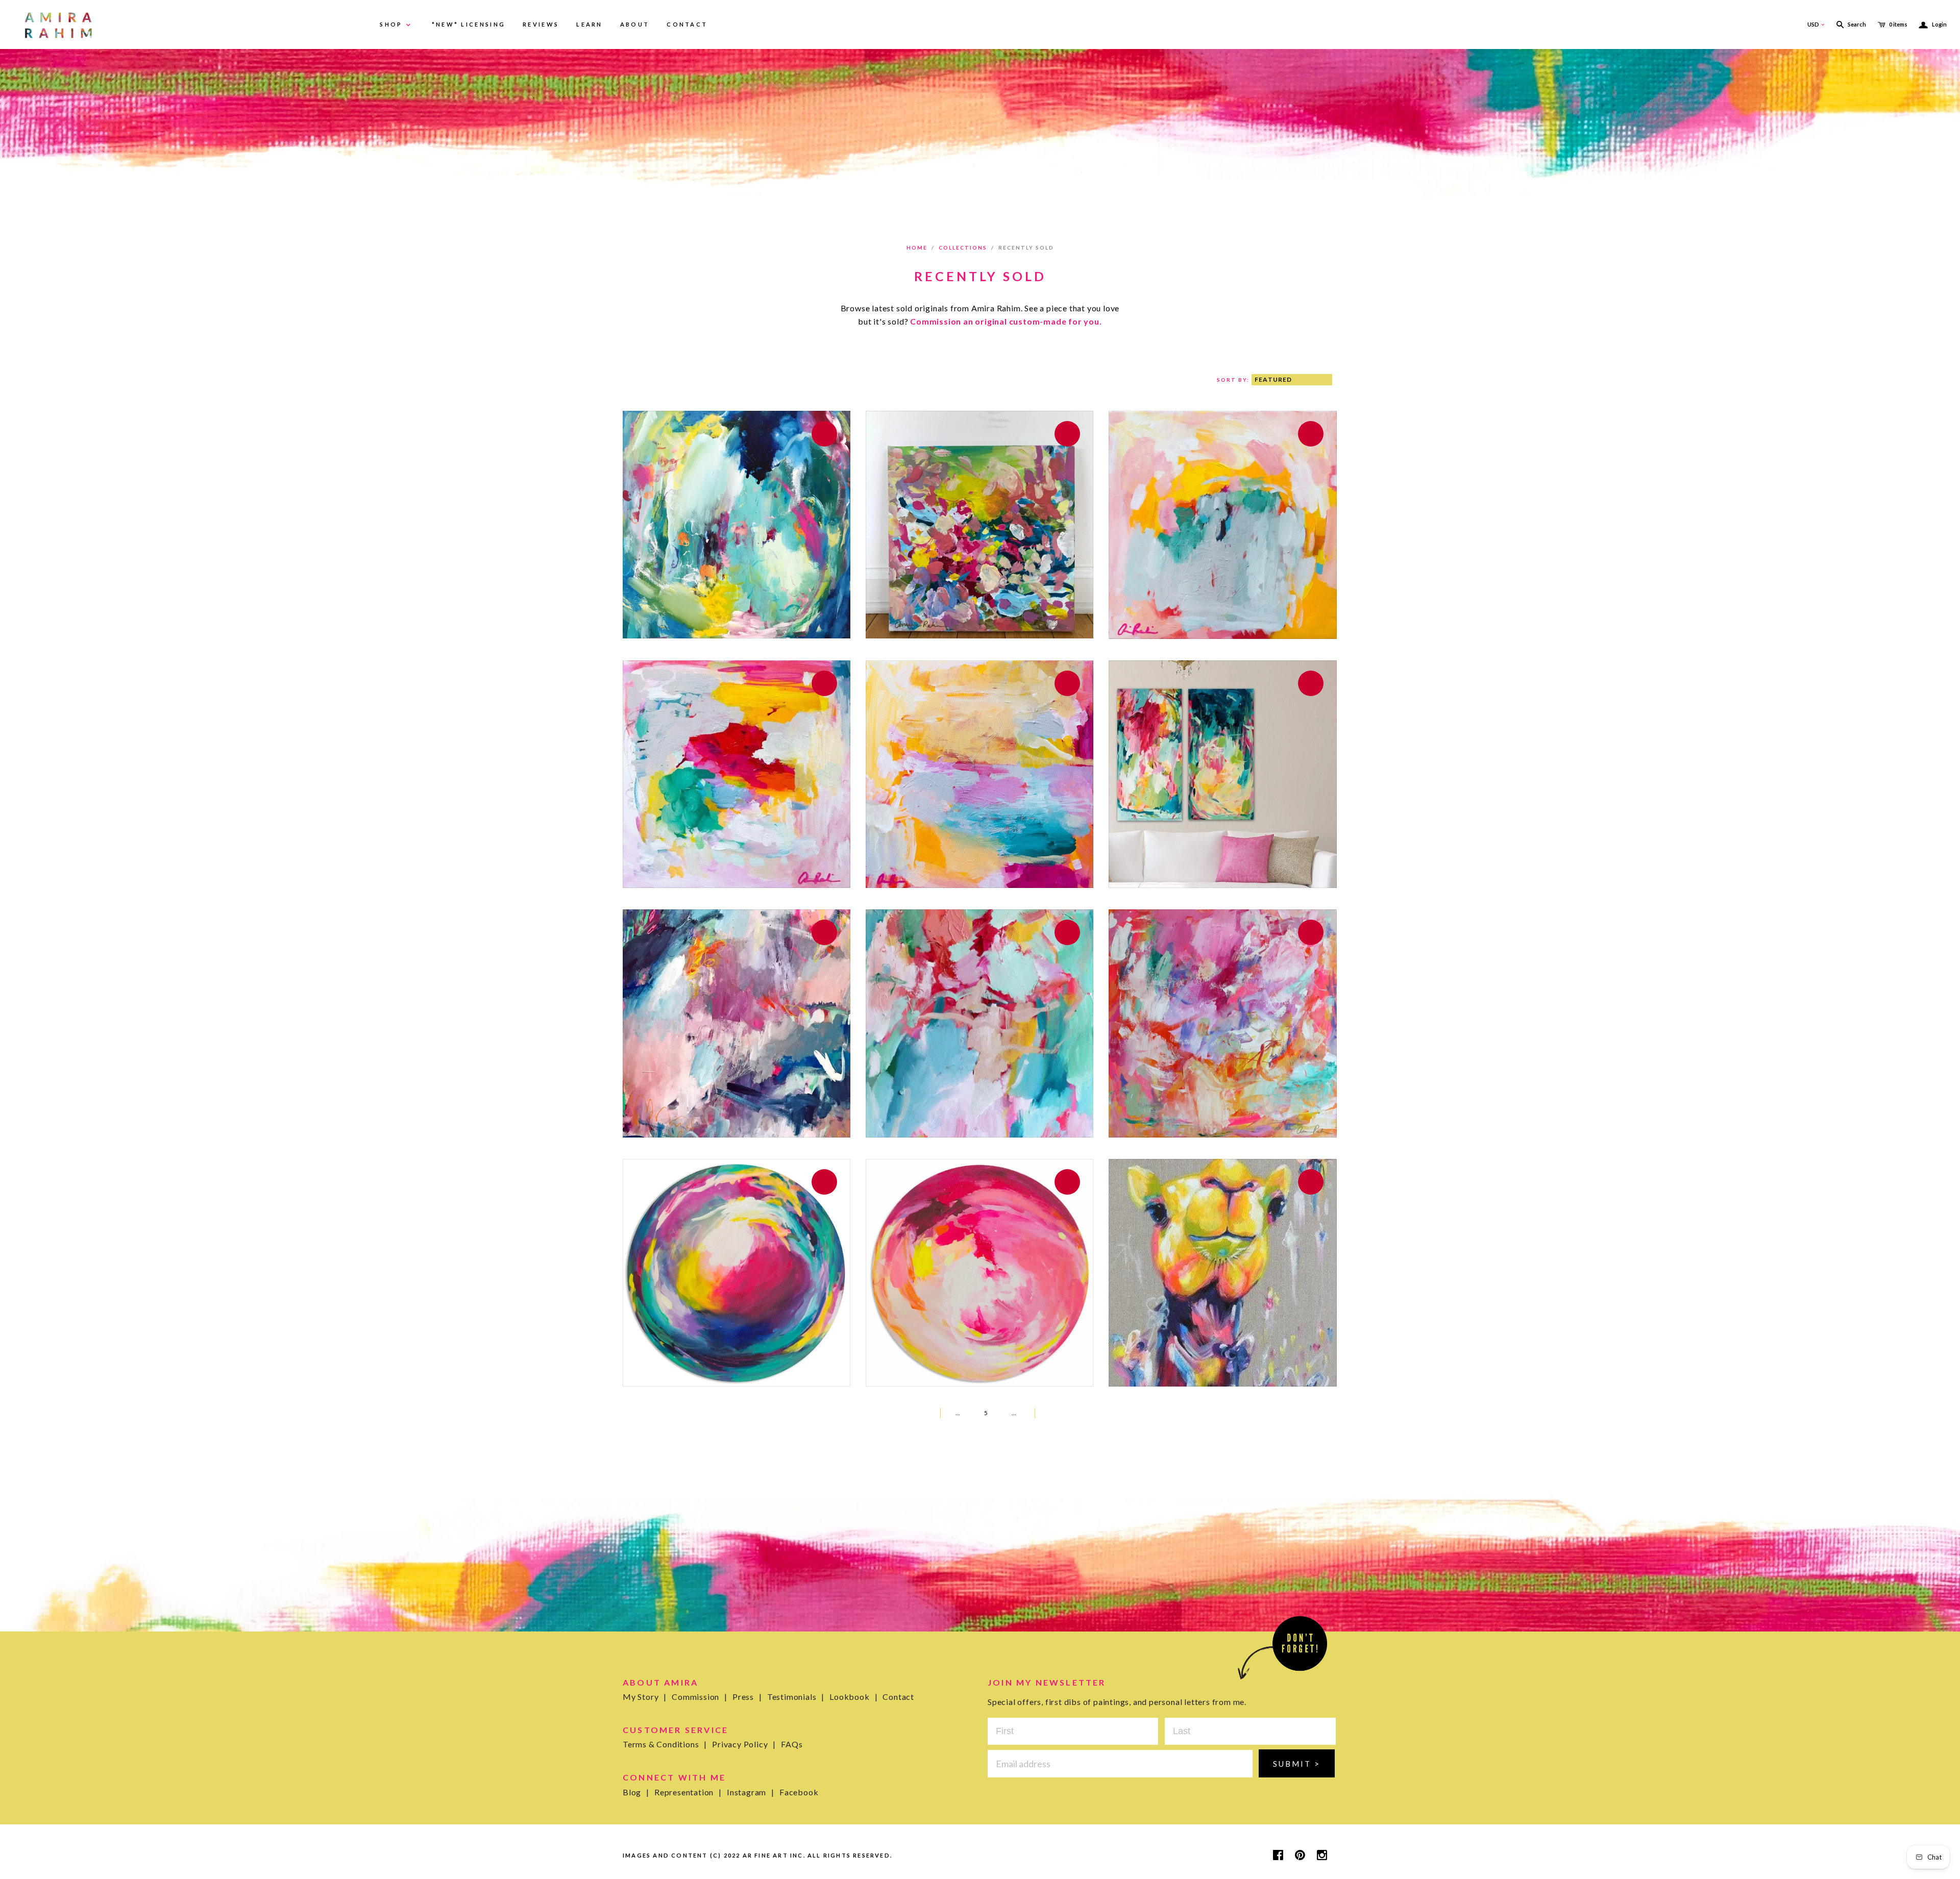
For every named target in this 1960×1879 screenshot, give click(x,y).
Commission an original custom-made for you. (1006, 321)
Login (1933, 24)
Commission (700, 1697)
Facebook (799, 1792)
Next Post (1052, 1413)
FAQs (792, 1744)
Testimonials (796, 1697)
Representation (688, 1792)
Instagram (751, 1792)
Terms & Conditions (665, 1744)
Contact (898, 1697)
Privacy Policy (744, 1744)
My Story (645, 1697)
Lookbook (853, 1697)
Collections (963, 248)
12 (1025, 1413)
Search (1857, 24)
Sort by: (1234, 380)
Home (917, 248)
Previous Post (917, 1413)
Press (747, 1697)
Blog (636, 1792)
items (1898, 24)
